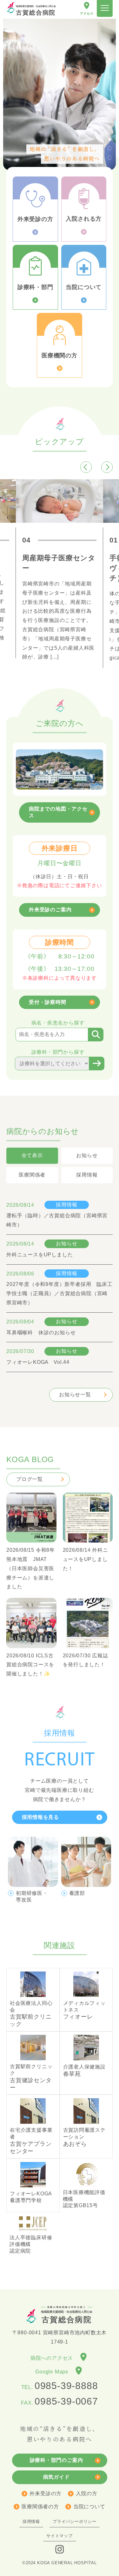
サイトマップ (60, 2536)
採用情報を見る (41, 1817)
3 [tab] (109, 129)
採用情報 (66, 1205)
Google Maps (54, 2372)
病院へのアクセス (54, 2358)
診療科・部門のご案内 (56, 2460)
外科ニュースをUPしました (40, 1255)
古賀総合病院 (36, 10)
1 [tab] (109, 110)
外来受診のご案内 (50, 910)
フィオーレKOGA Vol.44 (38, 1362)
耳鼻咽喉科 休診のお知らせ (41, 1333)
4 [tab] (109, 138)
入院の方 (86, 2493)
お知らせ (66, 1243)
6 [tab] (109, 157)
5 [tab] (109, 148)
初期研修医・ (32, 1896)
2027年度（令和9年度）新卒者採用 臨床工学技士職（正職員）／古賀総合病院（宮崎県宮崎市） (60, 1293)
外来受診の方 (46, 2493)
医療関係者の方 (40, 2507)
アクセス (87, 14)
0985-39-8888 (66, 2386)
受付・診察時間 (48, 1002)
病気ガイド (56, 2477)
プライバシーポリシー (75, 2521)
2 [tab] (109, 119)
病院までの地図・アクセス (58, 812)
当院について (89, 2507)
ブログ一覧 (30, 1479)
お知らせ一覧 (75, 1395)
